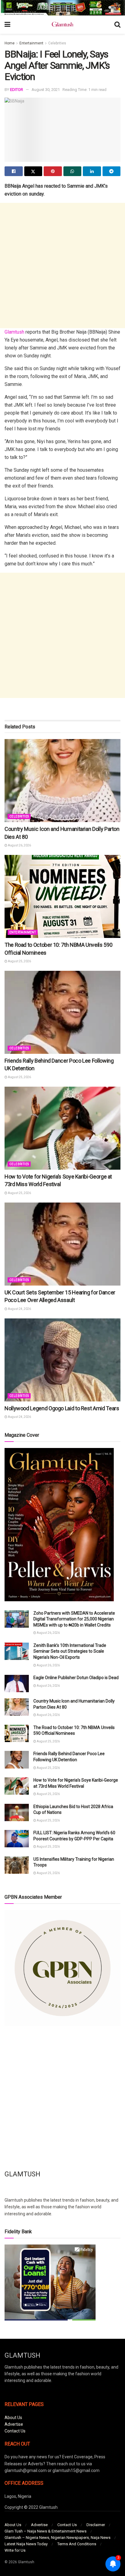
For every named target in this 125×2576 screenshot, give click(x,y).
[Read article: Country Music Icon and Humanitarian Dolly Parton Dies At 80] (62, 781)
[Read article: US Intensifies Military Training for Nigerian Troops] (17, 1865)
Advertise (14, 2424)
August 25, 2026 (19, 961)
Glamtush (14, 332)
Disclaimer (96, 2525)
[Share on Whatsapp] (73, 171)
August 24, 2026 (19, 1309)
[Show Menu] (7, 25)
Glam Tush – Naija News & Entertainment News (46, 2531)
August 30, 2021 (46, 90)
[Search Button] (117, 25)
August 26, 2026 (19, 845)
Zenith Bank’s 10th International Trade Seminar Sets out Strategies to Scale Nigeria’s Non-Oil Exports (70, 1651)
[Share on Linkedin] (92, 171)
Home (10, 43)
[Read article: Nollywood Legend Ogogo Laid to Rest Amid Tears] (62, 1360)
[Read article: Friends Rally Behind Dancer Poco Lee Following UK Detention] (62, 1012)
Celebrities (57, 43)
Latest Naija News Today (26, 2544)
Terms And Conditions (77, 2544)
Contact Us (15, 2431)
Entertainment (31, 43)
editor (17, 90)
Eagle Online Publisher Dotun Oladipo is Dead (76, 1678)
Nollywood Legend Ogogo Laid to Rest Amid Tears (62, 1408)
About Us (13, 2418)
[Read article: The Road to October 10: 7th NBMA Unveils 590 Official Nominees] (62, 896)
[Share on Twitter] (33, 171)
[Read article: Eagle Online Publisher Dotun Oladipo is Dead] (17, 1684)
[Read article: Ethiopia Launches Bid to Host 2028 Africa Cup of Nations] (17, 1812)
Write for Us (15, 2550)
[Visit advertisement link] (62, 8)
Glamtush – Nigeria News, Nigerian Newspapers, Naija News (57, 2538)
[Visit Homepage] (62, 25)
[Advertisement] (62, 266)
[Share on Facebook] (14, 171)
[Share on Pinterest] (53, 171)
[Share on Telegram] (112, 171)
